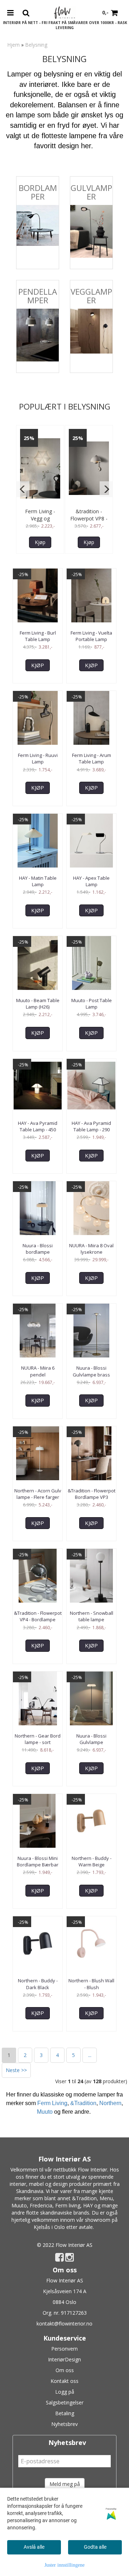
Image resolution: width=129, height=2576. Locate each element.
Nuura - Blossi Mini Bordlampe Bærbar (38, 1861)
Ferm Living (52, 2103)
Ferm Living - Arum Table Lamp (92, 758)
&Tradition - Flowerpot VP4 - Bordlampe (38, 1616)
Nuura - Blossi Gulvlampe (91, 1739)
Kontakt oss (64, 2381)
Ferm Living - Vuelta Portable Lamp (91, 636)
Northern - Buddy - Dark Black (38, 1984)
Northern (110, 2103)
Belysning (36, 45)
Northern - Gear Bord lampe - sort (38, 1739)
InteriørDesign (64, 2359)
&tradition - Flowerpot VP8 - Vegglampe (89, 518)
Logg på (65, 2392)
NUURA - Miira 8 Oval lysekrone (91, 1249)
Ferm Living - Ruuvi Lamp (38, 758)
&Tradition (83, 2103)
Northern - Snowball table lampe (92, 1616)
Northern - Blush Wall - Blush (91, 1984)
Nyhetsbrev (64, 2424)
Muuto (45, 2112)
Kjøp (40, 542)
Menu (106, 2198)
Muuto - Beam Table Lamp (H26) (38, 1004)
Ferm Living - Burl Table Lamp (38, 636)
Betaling (65, 2413)
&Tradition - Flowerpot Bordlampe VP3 (92, 1494)
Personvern (64, 2349)
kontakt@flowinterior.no (64, 2323)
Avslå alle (34, 2547)
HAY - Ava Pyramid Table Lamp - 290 (91, 1126)
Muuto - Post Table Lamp (92, 1004)
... (90, 2055)
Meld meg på (65, 2484)
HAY (88, 2205)
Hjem (13, 45)
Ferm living (68, 2205)
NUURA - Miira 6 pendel (38, 1371)
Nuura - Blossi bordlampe (38, 1249)
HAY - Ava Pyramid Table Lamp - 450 (38, 1126)
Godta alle (95, 2547)
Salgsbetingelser (65, 2402)
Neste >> (16, 2070)
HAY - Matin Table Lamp (38, 881)
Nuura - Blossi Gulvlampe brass (91, 1371)
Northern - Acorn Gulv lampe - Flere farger (38, 1494)
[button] (23, 489)
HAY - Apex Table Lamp (91, 881)
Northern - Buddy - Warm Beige (92, 1861)
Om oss (65, 2370)
